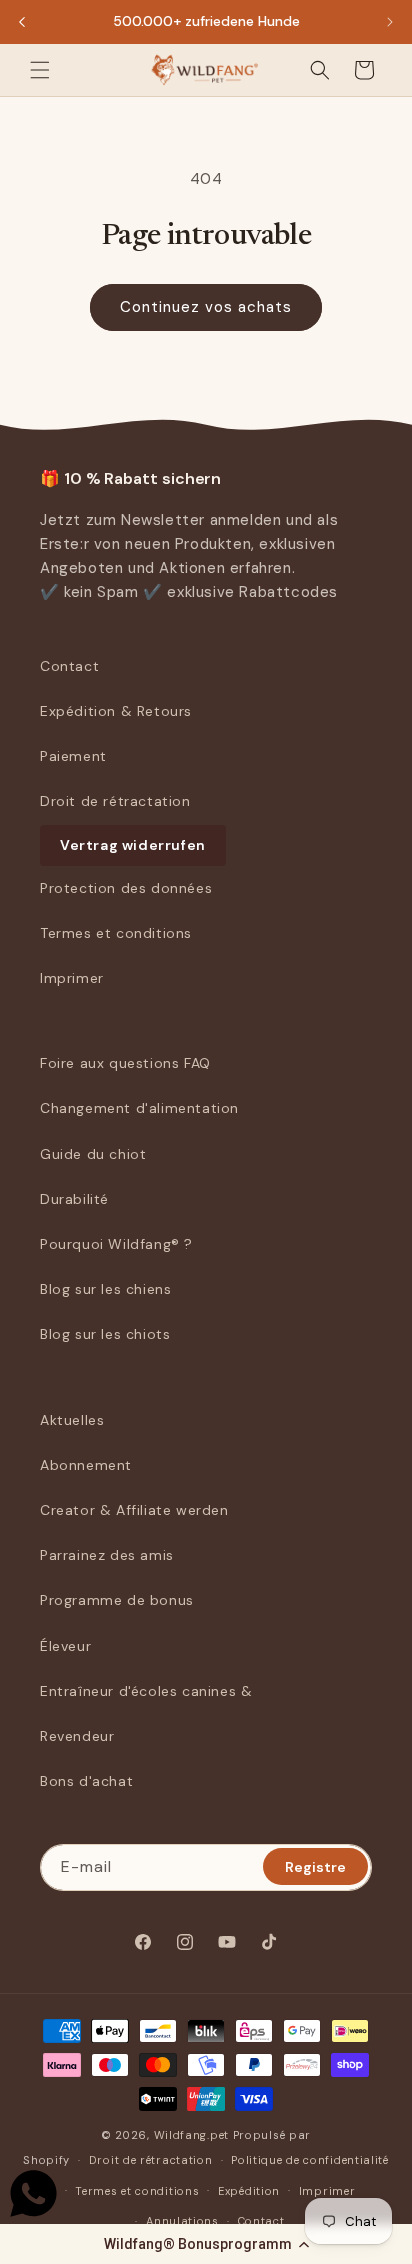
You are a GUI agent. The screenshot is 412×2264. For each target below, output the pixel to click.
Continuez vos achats (206, 307)
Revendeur (77, 1736)
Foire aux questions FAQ (125, 1063)
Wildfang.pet (191, 2135)
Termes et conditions (116, 933)
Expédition (249, 2191)
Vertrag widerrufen (133, 845)
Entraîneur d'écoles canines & (146, 1691)
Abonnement (86, 1465)
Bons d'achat (86, 1781)
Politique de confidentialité (310, 2160)
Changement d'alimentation (139, 1108)
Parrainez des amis (107, 1555)
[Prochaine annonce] (390, 22)
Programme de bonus (117, 1600)
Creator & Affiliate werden (134, 1510)
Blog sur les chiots (105, 1334)
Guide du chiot (93, 1154)
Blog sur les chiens (105, 1289)
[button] (206, 2244)
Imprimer (72, 978)
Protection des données (126, 888)
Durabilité (74, 1199)
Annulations (182, 2221)
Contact (69, 666)
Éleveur (65, 1646)
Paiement (73, 756)
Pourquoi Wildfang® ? (116, 1244)
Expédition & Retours (116, 711)
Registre (315, 1867)
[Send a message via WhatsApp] (33, 2193)
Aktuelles (72, 1420)
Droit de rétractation (115, 801)
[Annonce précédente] (22, 22)
